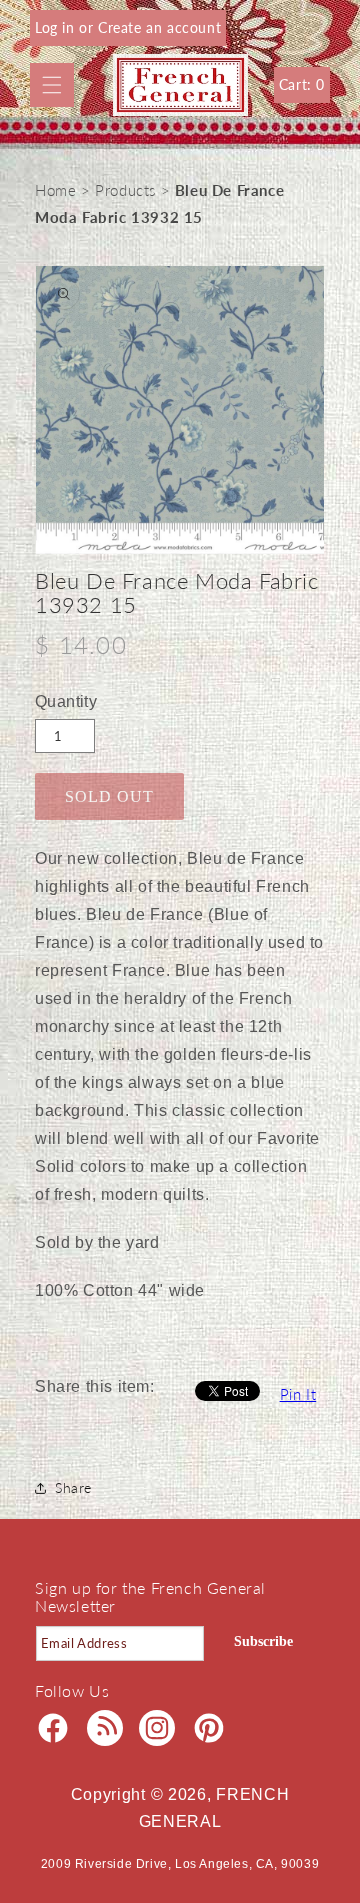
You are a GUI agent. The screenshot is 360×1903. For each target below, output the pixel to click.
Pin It (298, 1394)
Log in (57, 27)
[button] (52, 85)
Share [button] (73, 1487)
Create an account (159, 27)
